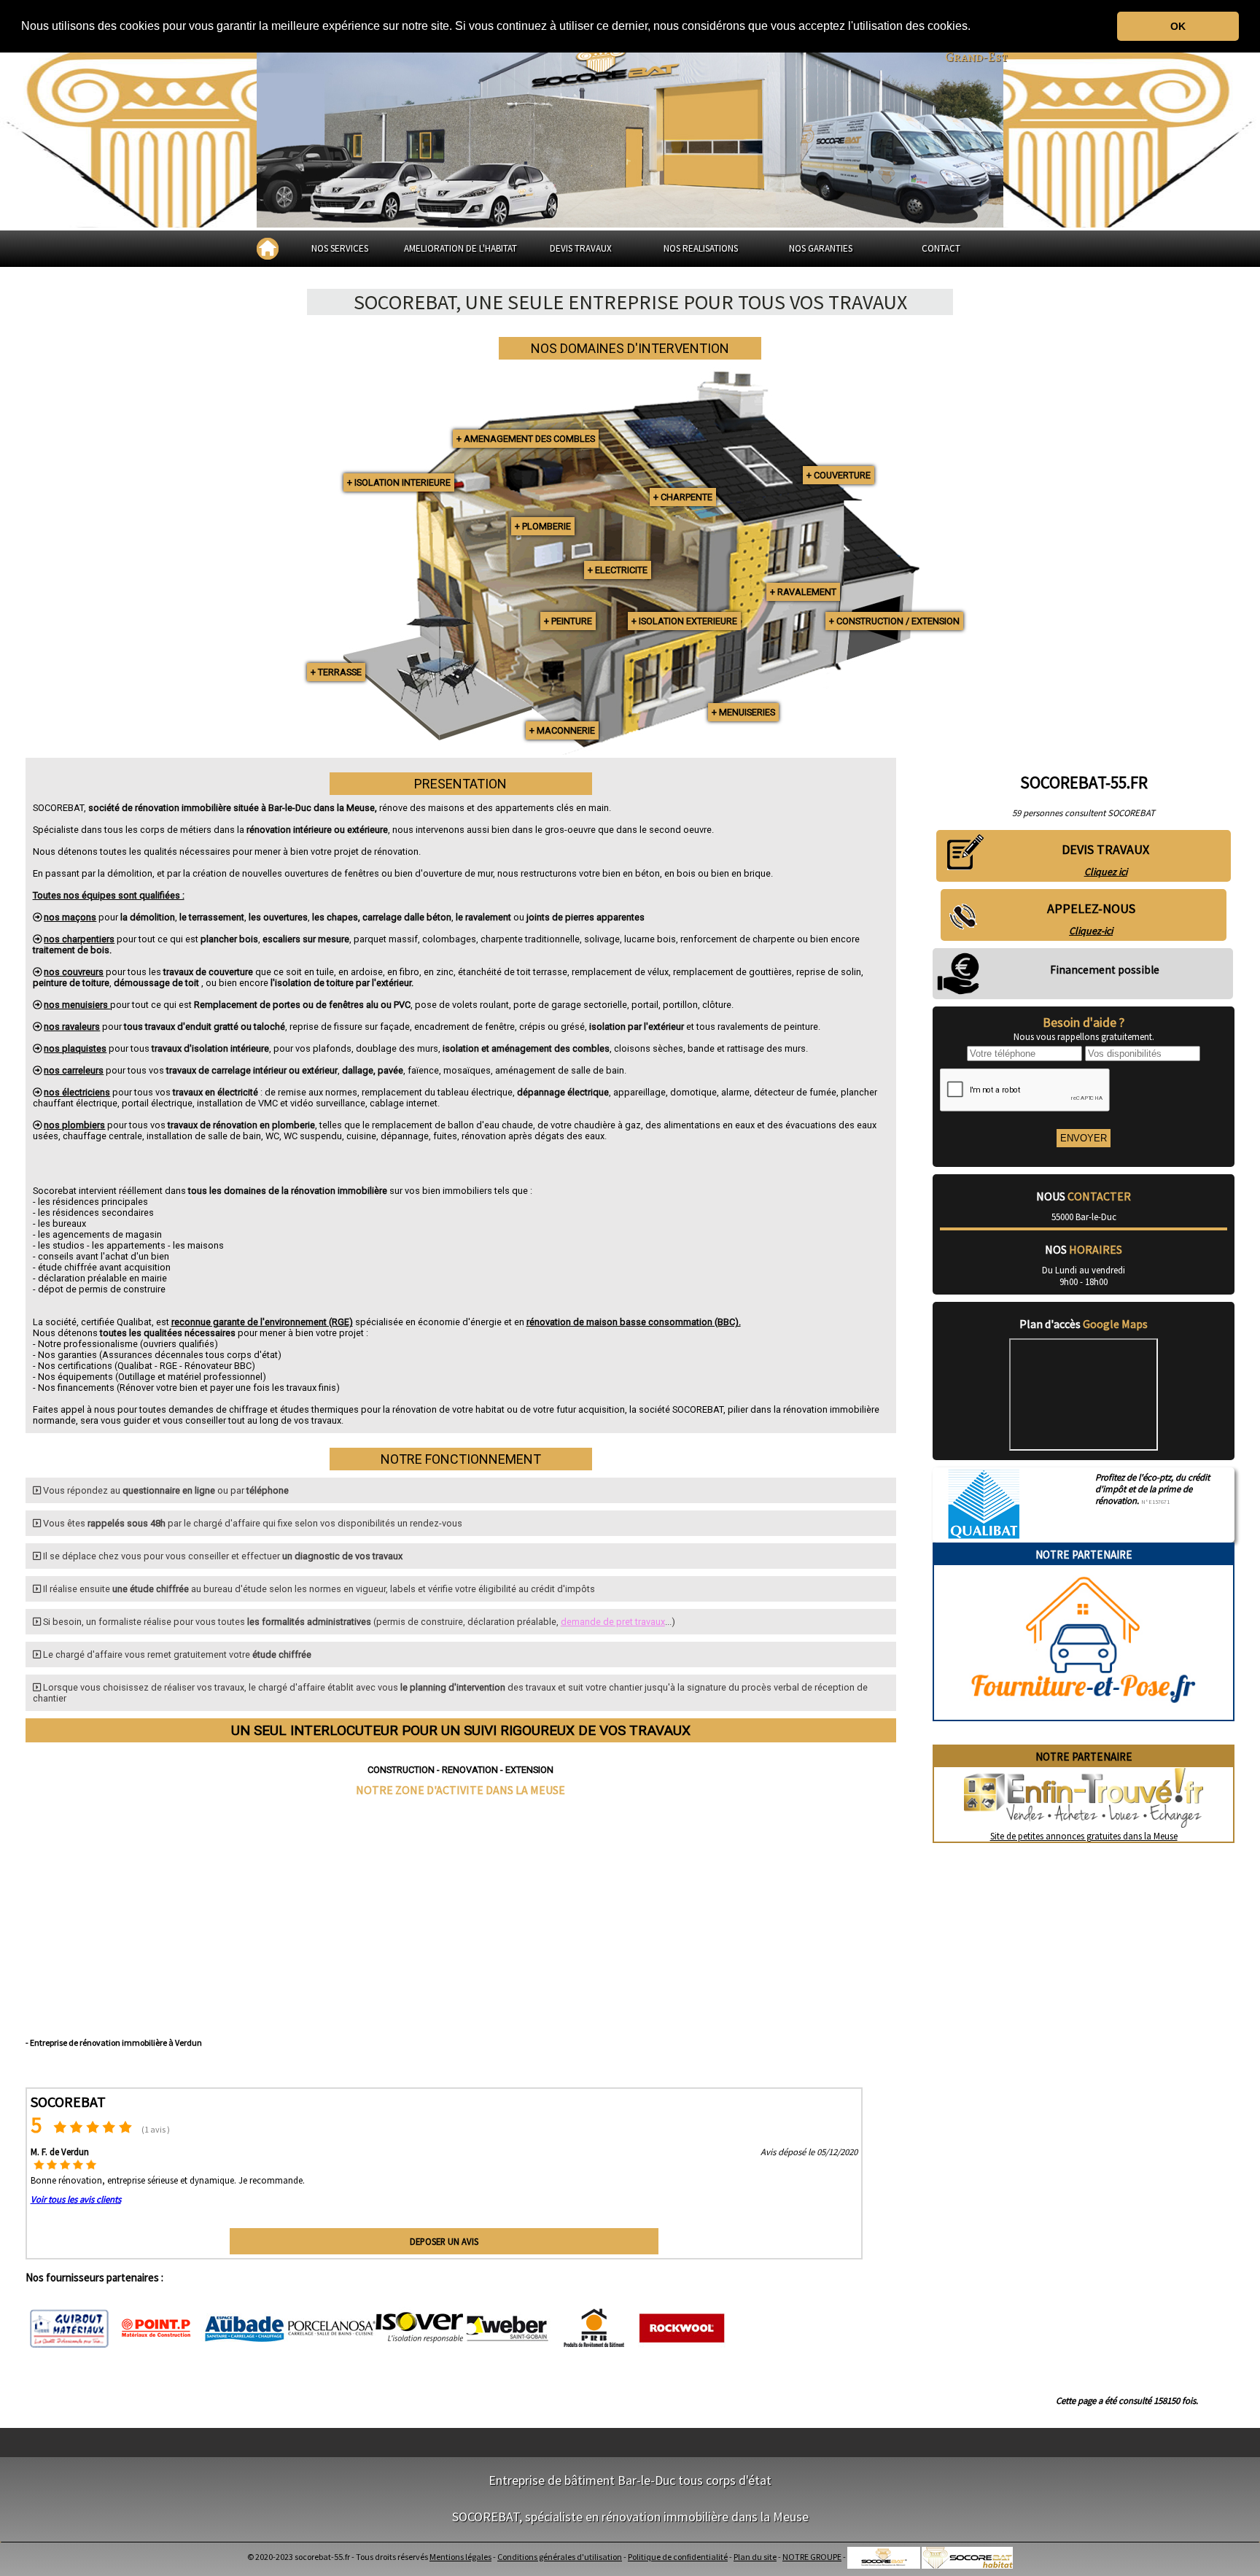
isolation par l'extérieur (638, 1027)
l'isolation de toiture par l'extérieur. (342, 983)
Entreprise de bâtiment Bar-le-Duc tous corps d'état (630, 2480)
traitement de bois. (72, 950)
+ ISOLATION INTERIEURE (399, 482)
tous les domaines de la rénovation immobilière (288, 1191)
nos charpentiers (79, 939)
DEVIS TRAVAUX (581, 248)
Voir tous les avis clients (76, 2199)
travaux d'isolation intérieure (210, 1048)
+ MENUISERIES (743, 712)
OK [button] (1178, 26)
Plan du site (755, 2557)
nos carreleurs (74, 1070)
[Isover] (419, 2329)
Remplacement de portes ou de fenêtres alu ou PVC (302, 1005)
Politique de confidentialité (678, 2557)
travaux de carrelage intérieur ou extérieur (252, 1070)
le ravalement (483, 917)
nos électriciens (77, 1092)
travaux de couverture (208, 972)
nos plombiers (74, 1125)
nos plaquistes (75, 1048)
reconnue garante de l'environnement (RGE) (262, 1322)
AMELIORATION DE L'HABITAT (460, 248)
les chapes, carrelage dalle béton (382, 917)
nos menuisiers (77, 1005)
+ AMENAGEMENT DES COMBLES (526, 439)
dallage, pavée (373, 1070)
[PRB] (594, 2329)
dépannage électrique (563, 1092)
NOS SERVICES (340, 248)
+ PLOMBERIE (543, 526)
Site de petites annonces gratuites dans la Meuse (1084, 1836)
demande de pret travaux (613, 1622)
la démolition (148, 917)
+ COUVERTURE (839, 475)
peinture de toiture (71, 983)
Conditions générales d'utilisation (560, 2557)
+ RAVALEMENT (803, 592)
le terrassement (212, 917)
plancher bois (229, 939)
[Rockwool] (682, 2329)
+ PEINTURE (568, 621)
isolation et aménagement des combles (526, 1048)
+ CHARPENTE (683, 497)
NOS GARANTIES (821, 248)
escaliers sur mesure (306, 939)
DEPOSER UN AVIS (444, 2241)
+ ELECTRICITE (618, 570)
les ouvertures (278, 917)
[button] (976, 27)
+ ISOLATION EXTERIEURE (684, 621)
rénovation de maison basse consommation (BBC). (634, 1322)
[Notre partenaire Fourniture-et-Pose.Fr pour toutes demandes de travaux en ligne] (1084, 1714)
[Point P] (157, 2329)
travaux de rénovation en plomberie (241, 1125)
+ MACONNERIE (562, 730)
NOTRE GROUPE (812, 2557)
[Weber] (507, 2329)
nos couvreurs (74, 972)
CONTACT (941, 248)
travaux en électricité (215, 1092)
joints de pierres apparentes (586, 917)
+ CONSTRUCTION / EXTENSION (894, 621)
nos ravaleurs (72, 1027)
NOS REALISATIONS (701, 248)
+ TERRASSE (336, 672)
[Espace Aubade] (244, 2329)
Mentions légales (460, 2557)
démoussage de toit (157, 983)
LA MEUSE (540, 1790)
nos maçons (70, 917)
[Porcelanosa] (332, 2329)
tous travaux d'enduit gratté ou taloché (205, 1027)
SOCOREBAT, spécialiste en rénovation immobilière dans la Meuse (630, 2517)
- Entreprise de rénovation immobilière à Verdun (114, 2042)
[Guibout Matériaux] (69, 2329)
